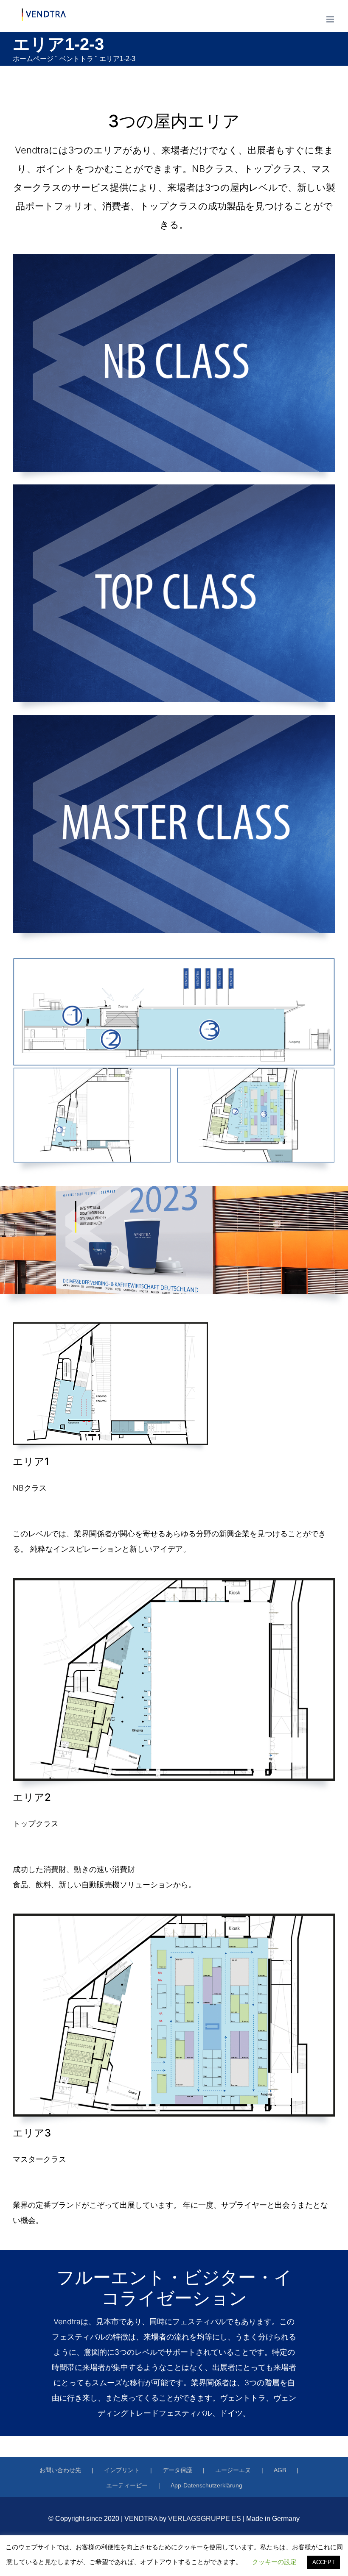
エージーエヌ (233, 2470)
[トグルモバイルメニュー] (331, 19)
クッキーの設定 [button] (274, 2562)
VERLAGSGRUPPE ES (205, 2519)
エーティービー (127, 2485)
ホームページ (33, 59)
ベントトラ (76, 59)
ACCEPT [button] (324, 2562)
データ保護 (177, 2470)
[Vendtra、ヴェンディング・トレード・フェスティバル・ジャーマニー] (110, 1326)
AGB (280, 2470)
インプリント (122, 2470)
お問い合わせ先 (60, 2470)
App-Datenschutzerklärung (206, 2485)
